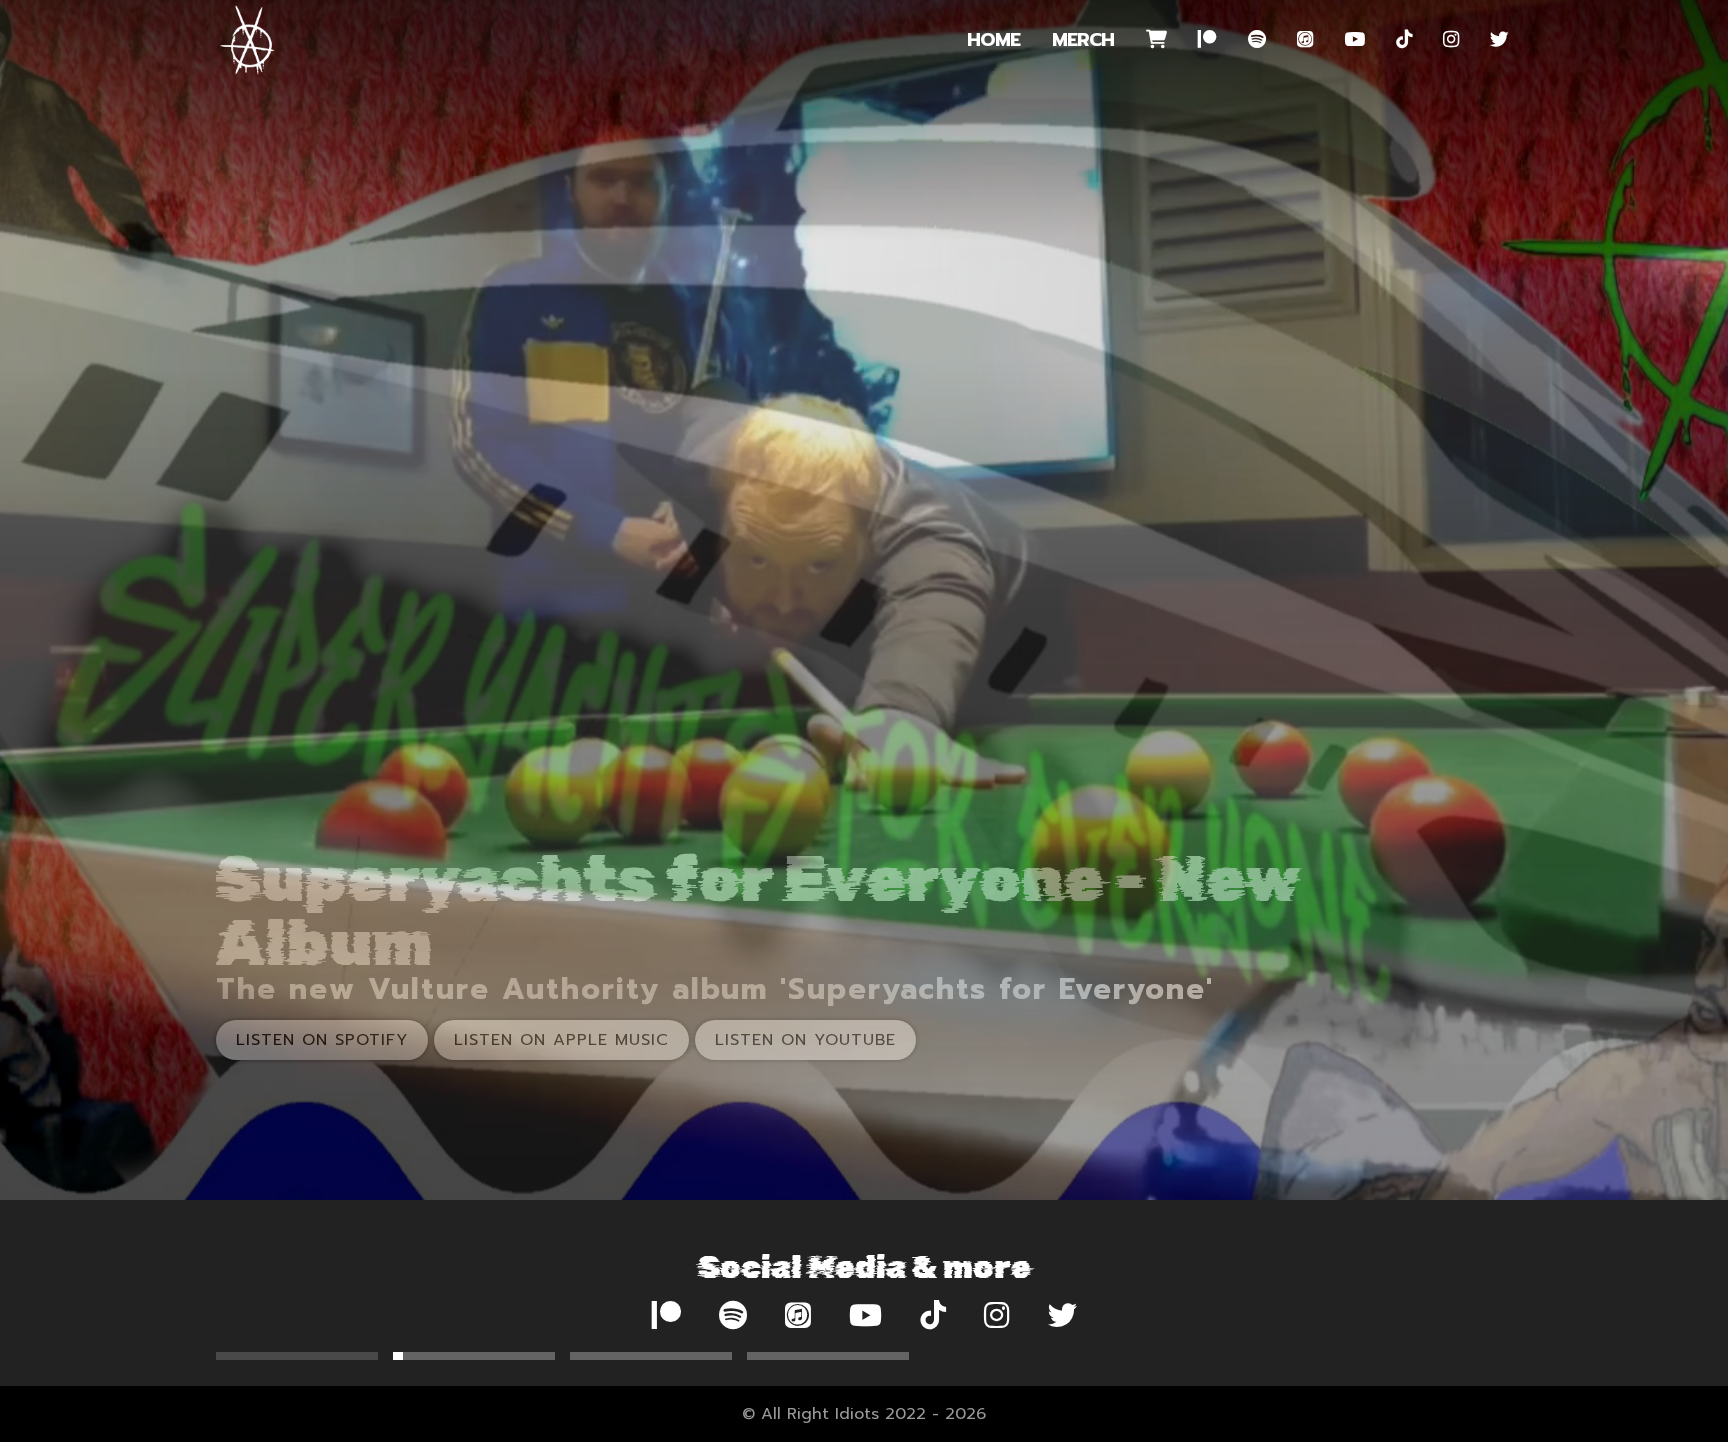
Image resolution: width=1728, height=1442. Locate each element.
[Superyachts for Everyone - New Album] (297, 1356)
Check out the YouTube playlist (397, 1040)
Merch (1083, 40)
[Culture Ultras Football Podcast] (828, 1356)
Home (993, 40)
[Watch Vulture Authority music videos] (474, 1356)
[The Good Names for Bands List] (651, 1356)
